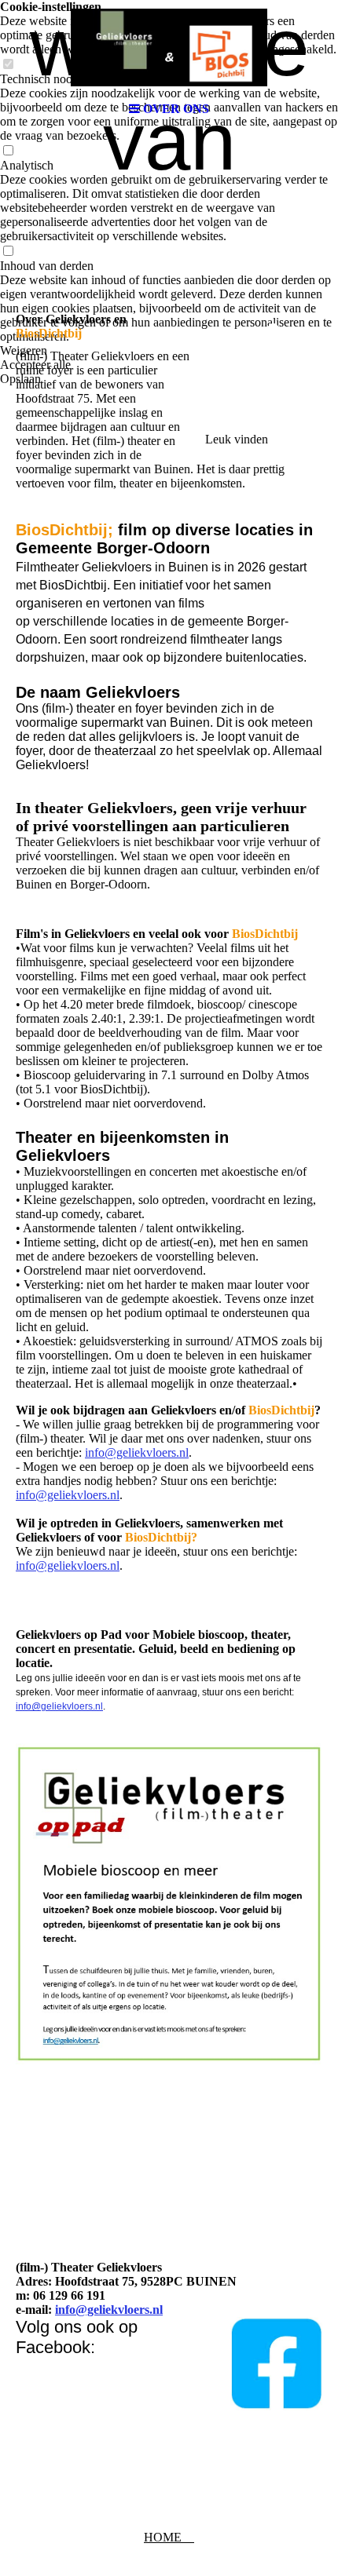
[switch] (8, 151)
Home (169, 2537)
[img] (169, 47)
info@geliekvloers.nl (137, 1452)
